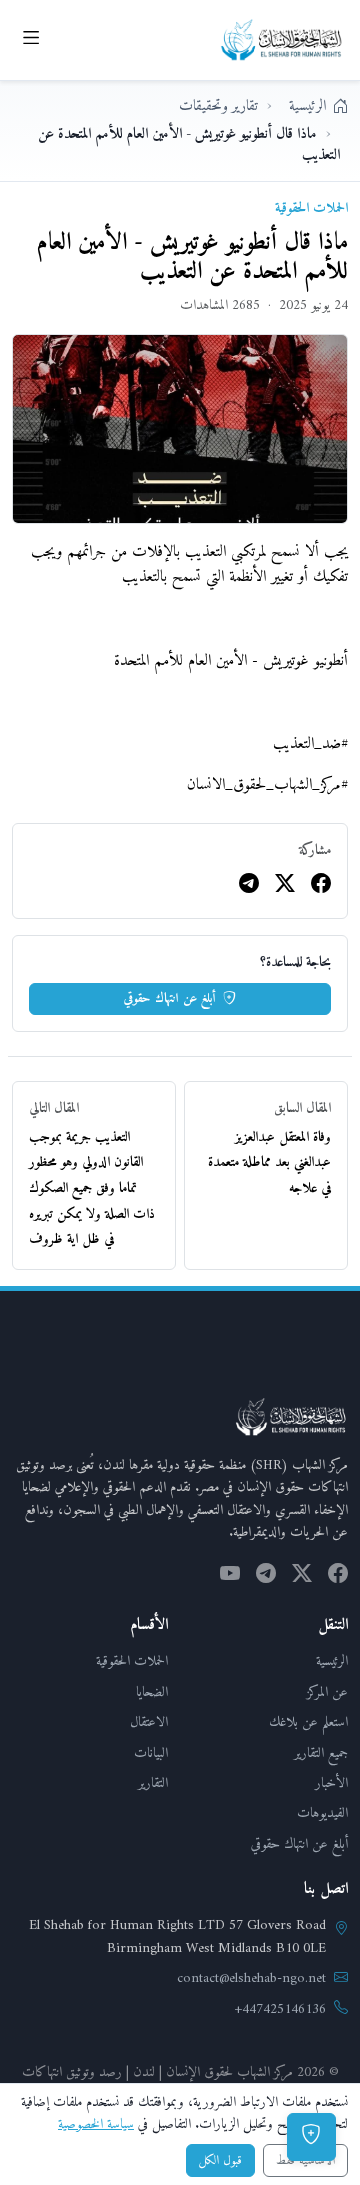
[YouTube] (230, 1576)
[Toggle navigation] (31, 40)
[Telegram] (249, 886)
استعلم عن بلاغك (308, 1722)
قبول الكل (220, 2160)
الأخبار (331, 1783)
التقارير (153, 1783)
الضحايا (152, 1692)
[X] (285, 886)
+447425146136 (280, 2010)
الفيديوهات (322, 1813)
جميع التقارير (321, 1753)
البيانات (151, 1753)
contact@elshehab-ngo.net (251, 1979)
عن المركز (327, 1692)
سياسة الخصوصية (96, 2124)
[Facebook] (321, 886)
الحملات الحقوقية (132, 1661)
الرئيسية (332, 1661)
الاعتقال (149, 1722)
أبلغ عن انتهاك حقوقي (171, 998)
